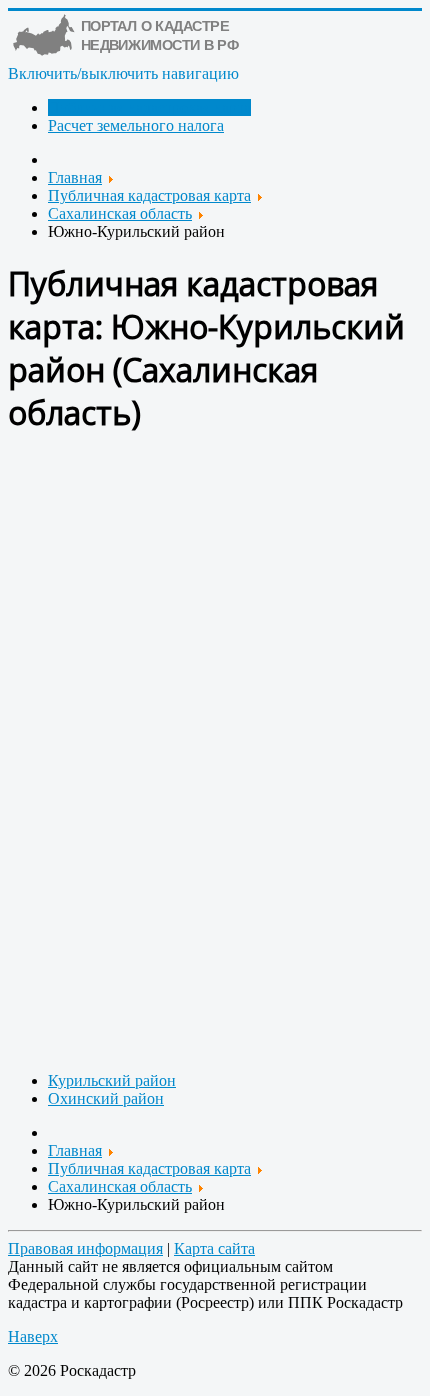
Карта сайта (214, 1248)
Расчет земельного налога (136, 125)
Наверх (33, 1336)
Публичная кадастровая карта (149, 107)
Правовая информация (85, 1248)
